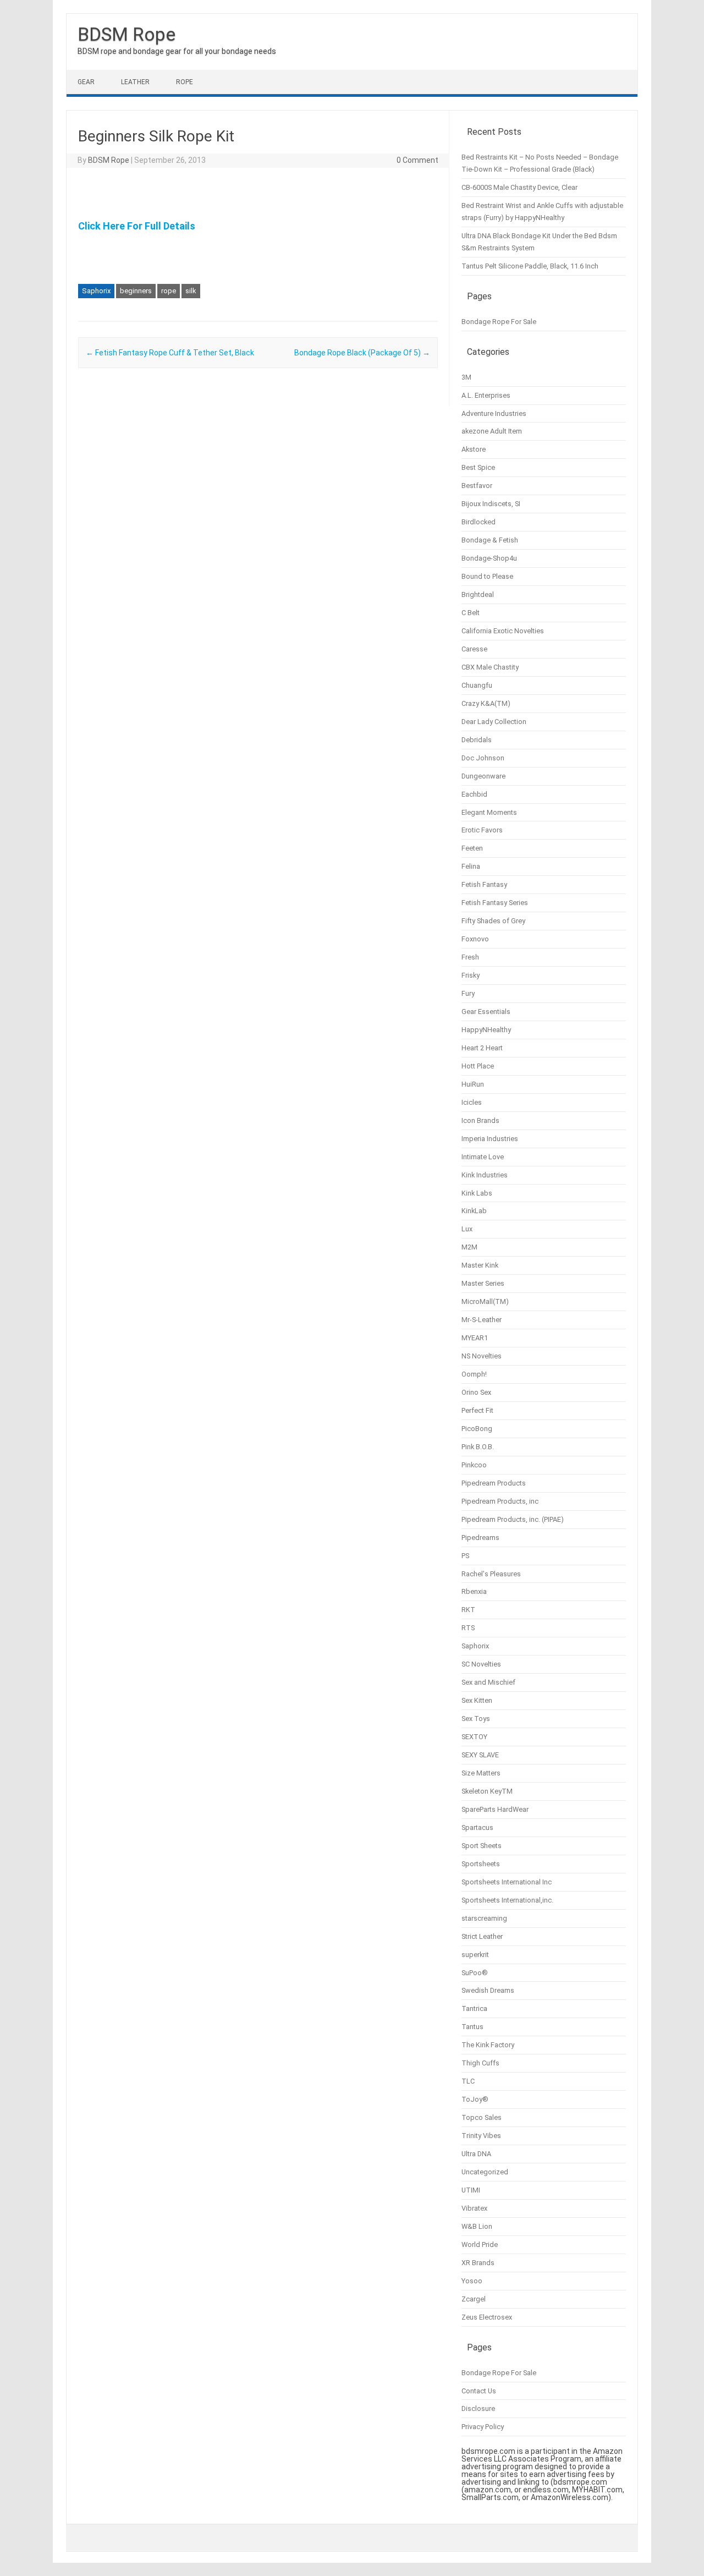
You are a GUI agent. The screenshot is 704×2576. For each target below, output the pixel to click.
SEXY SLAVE (480, 1755)
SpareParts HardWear (495, 1809)
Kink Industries (485, 1175)
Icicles (472, 1102)
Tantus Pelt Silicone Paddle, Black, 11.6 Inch (530, 266)
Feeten (472, 848)
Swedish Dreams (488, 1990)
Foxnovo (475, 939)
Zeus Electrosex (487, 2317)
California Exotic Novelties (503, 631)
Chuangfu (477, 685)
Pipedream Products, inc (500, 1501)
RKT (468, 1610)
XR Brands (478, 2263)
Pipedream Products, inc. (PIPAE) (513, 1519)
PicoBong (477, 1429)
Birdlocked (479, 522)
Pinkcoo (474, 1465)
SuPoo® (475, 1973)
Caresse (474, 649)
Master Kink (480, 1265)
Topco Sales (482, 2117)
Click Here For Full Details (137, 226)
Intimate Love (483, 1157)
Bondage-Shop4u (489, 558)
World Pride (480, 2245)
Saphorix (96, 291)
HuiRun (473, 1084)
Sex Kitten (477, 1700)
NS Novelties (482, 1356)
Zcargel (474, 2299)
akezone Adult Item (492, 431)
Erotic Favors (482, 830)
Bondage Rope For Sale (499, 322)
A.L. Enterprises (486, 395)
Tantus (472, 2027)
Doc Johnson (483, 758)
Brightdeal (478, 594)
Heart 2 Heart (482, 1048)
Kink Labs (477, 1193)
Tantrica (474, 2008)
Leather (135, 82)
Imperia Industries (490, 1139)
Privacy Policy (483, 2427)
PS (465, 1556)
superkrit (475, 1955)
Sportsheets (481, 1864)
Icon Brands (480, 1120)
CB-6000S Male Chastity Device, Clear (519, 187)
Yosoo (472, 2281)
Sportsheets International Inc (507, 1882)
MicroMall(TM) (485, 1301)
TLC (468, 2081)
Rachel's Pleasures (491, 1574)
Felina (471, 866)
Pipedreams (480, 1538)
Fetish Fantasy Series (495, 903)
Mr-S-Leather (482, 1320)
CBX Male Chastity (490, 667)
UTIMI (471, 2190)
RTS (468, 1628)
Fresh (470, 957)
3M (466, 377)
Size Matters (481, 1773)
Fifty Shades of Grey (493, 921)
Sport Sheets (482, 1846)
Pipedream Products (494, 1483)
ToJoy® (475, 2099)
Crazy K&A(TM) (486, 703)
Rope (185, 82)
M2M (469, 1247)
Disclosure (478, 2408)
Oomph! (474, 1374)
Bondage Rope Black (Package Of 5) (362, 353)
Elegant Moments (489, 812)
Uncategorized (485, 2172)
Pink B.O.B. (478, 1447)
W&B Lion (477, 2226)
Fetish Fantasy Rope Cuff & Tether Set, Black (170, 353)
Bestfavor (477, 486)
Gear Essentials (486, 1012)
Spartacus (477, 1827)
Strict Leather (482, 1936)
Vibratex (474, 2208)
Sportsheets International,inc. (507, 1900)
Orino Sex (476, 1392)
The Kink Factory (488, 2045)
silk (191, 291)
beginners (136, 291)
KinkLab (474, 1211)
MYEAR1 (475, 1338)
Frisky (471, 975)
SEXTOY (474, 1737)
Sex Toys (476, 1719)
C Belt (471, 613)
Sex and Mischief (488, 1682)
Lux (467, 1229)
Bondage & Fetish (490, 540)
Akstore (474, 449)
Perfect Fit (477, 1410)
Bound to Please (487, 576)
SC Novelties (481, 1664)
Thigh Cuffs (480, 2063)
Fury (468, 993)
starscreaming (484, 1918)
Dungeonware (483, 776)
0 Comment (417, 160)
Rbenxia (474, 1591)
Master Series (483, 1283)
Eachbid (474, 794)
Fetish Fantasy (484, 884)
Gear (86, 82)
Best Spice (478, 467)
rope (169, 291)
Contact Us (479, 2391)
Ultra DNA (476, 2154)
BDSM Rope (127, 34)
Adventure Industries (494, 413)
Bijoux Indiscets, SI (491, 504)
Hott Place (478, 1066)
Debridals (477, 740)
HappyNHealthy (486, 1030)
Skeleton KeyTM (487, 1791)
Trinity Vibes (481, 2136)
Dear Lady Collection (494, 722)
